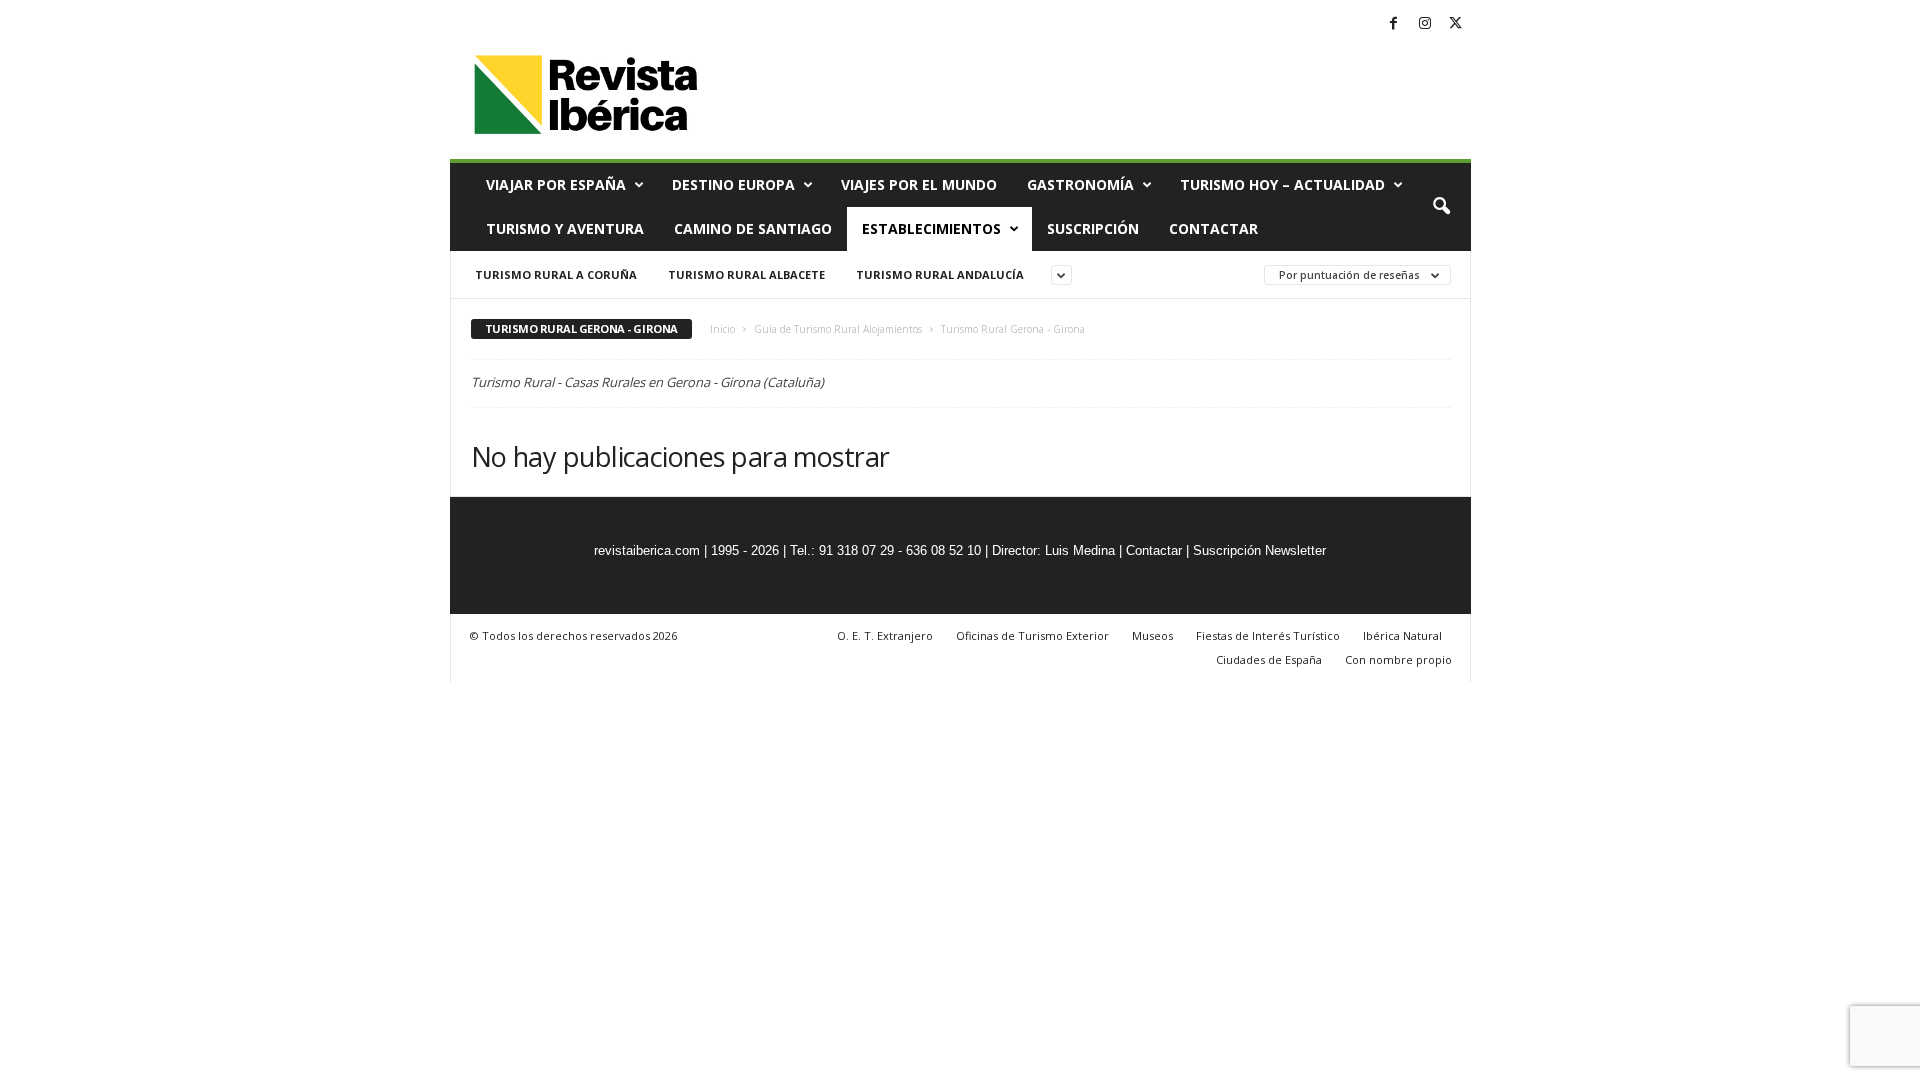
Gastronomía (1080, 184)
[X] (1456, 24)
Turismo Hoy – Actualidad (1282, 184)
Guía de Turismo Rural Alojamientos (838, 329)
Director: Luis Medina (1053, 550)
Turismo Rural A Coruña (556, 274)
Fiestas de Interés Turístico (1268, 635)
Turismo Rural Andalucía (940, 274)
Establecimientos (931, 228)
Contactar (1213, 228)
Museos (1152, 635)
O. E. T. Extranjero (885, 635)
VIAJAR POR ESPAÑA (556, 184)
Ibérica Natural (1402, 635)
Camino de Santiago (753, 228)
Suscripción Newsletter (1259, 550)
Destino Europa (733, 184)
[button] (1441, 207)
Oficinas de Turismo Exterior (1032, 635)
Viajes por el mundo (919, 184)
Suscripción (1093, 228)
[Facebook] (1394, 24)
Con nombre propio (1398, 659)
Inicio (722, 329)
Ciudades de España (1269, 659)
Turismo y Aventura (565, 228)
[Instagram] (1425, 24)
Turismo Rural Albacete (746, 274)
